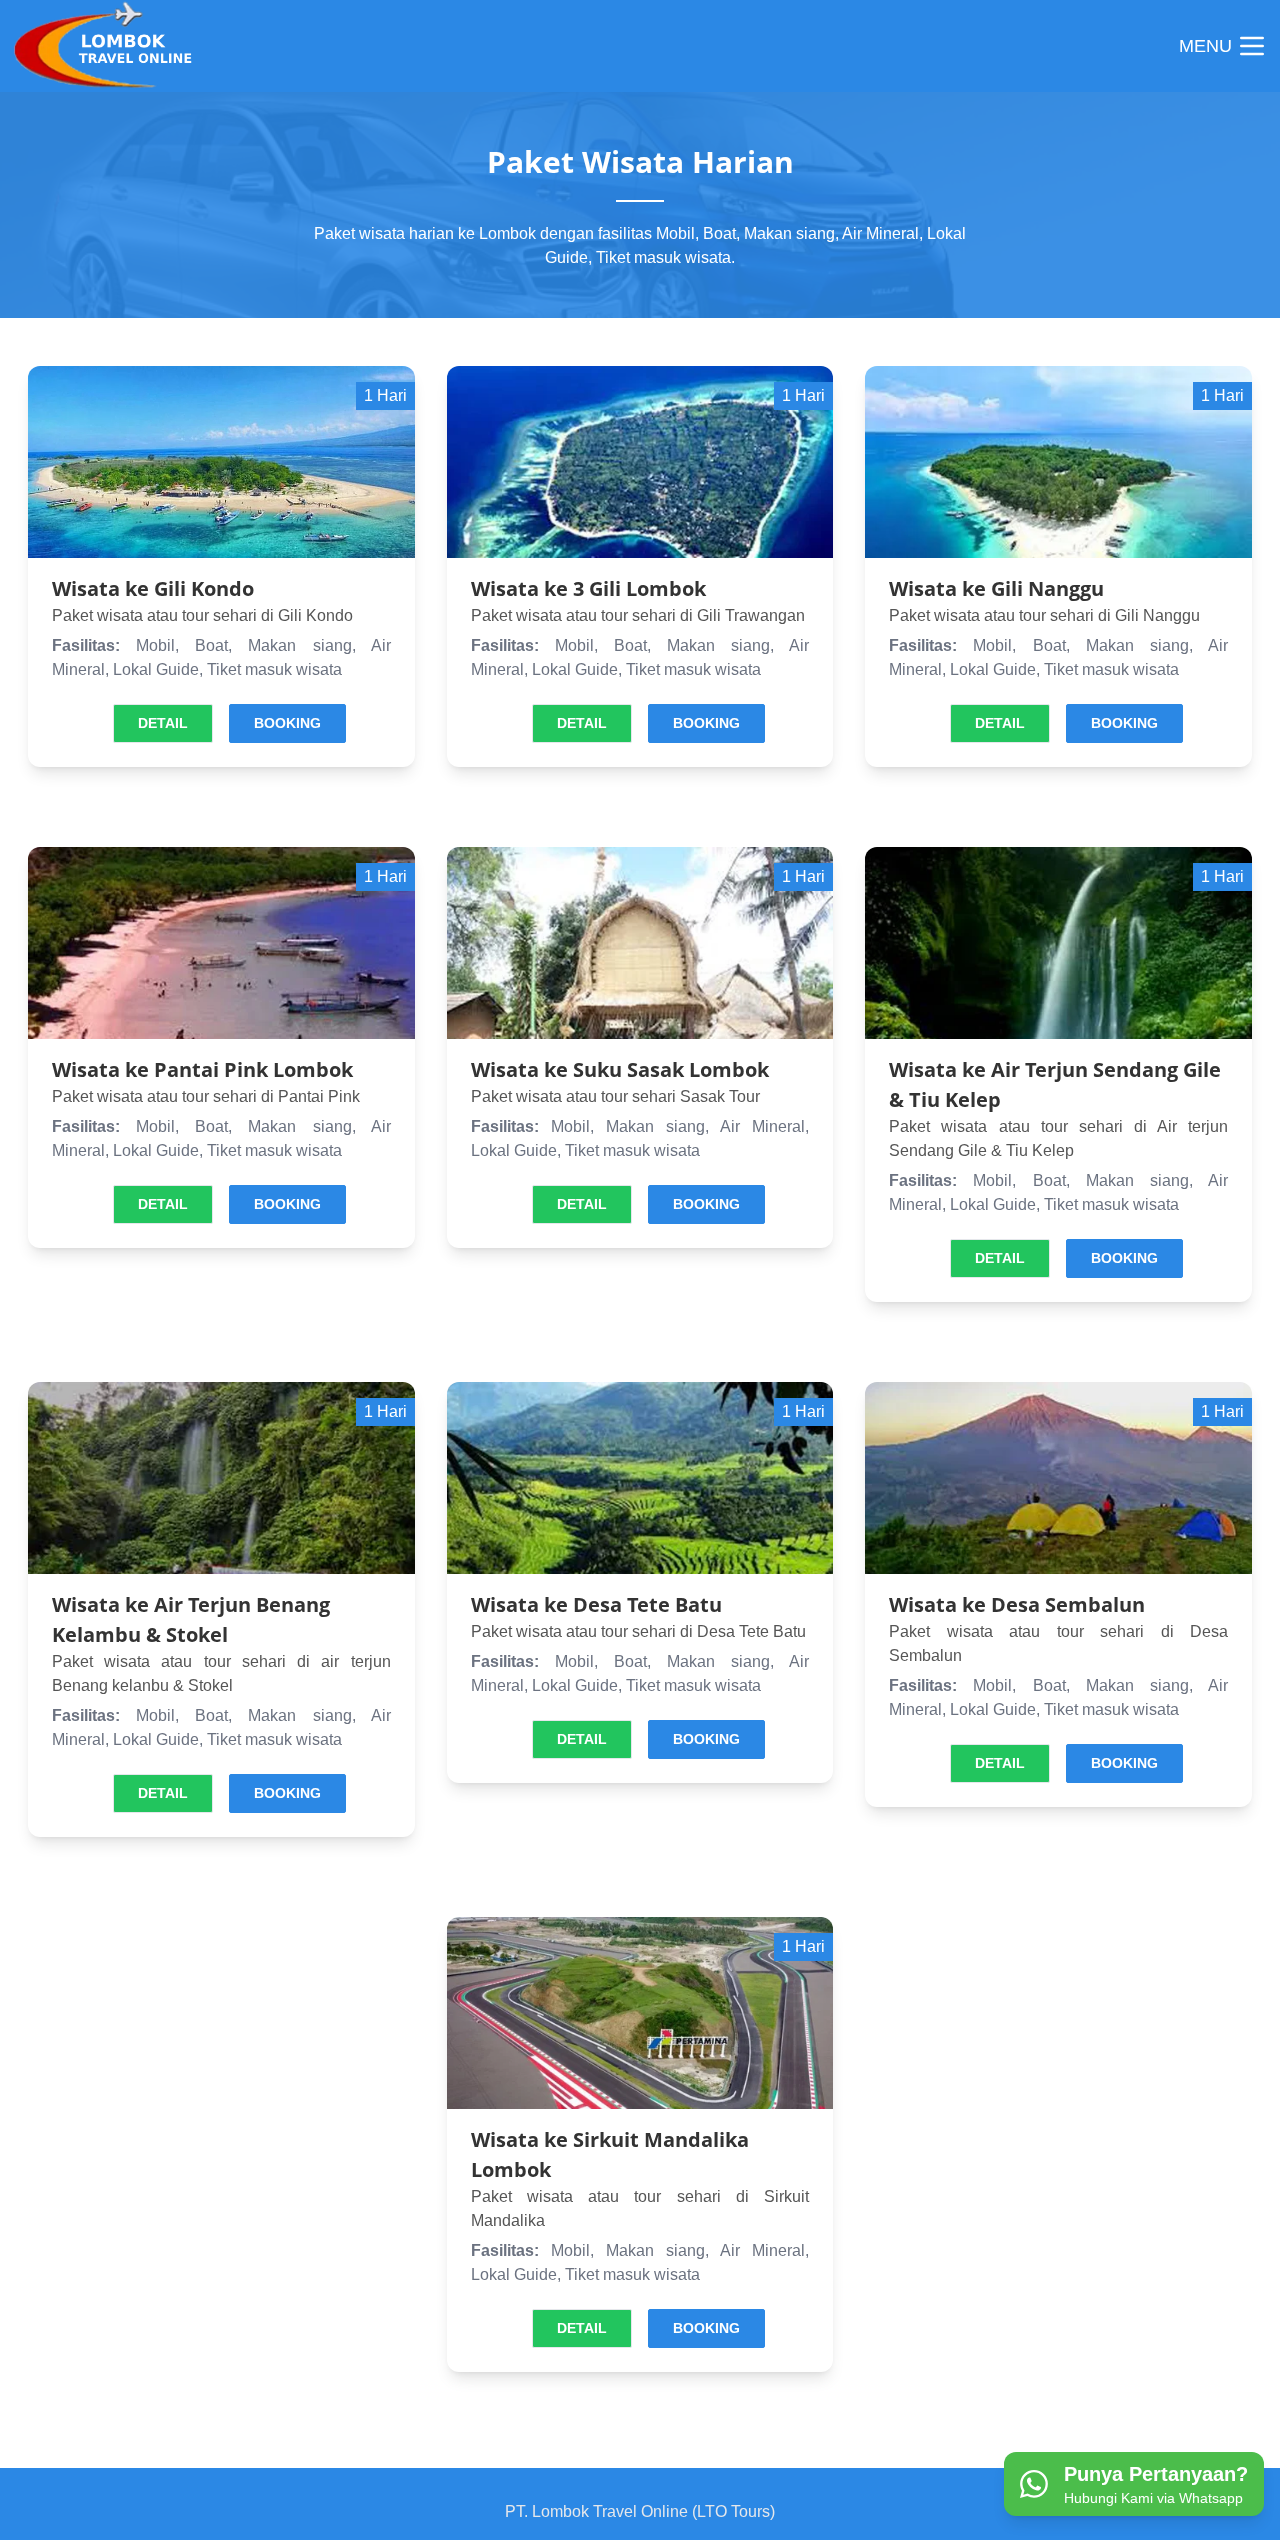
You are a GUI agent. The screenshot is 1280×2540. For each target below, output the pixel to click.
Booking (287, 723)
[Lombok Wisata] (112, 46)
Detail (163, 723)
